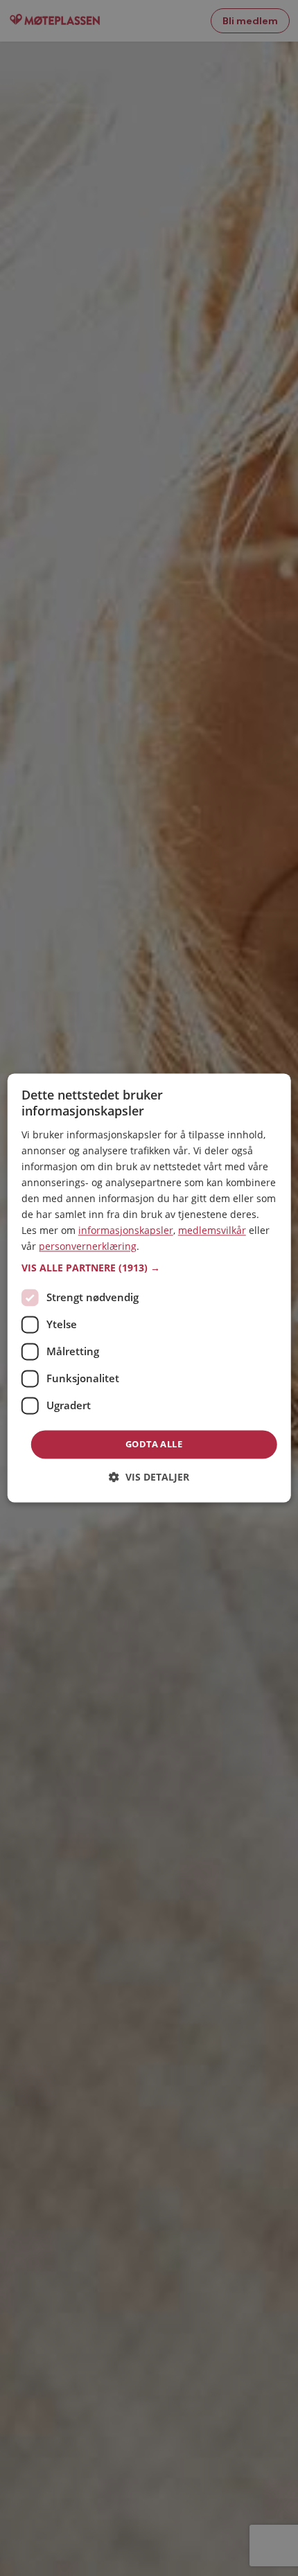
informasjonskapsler (126, 1231)
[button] (149, 1268)
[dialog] (149, 1288)
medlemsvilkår (212, 1231)
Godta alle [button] (154, 1444)
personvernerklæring (88, 1247)
